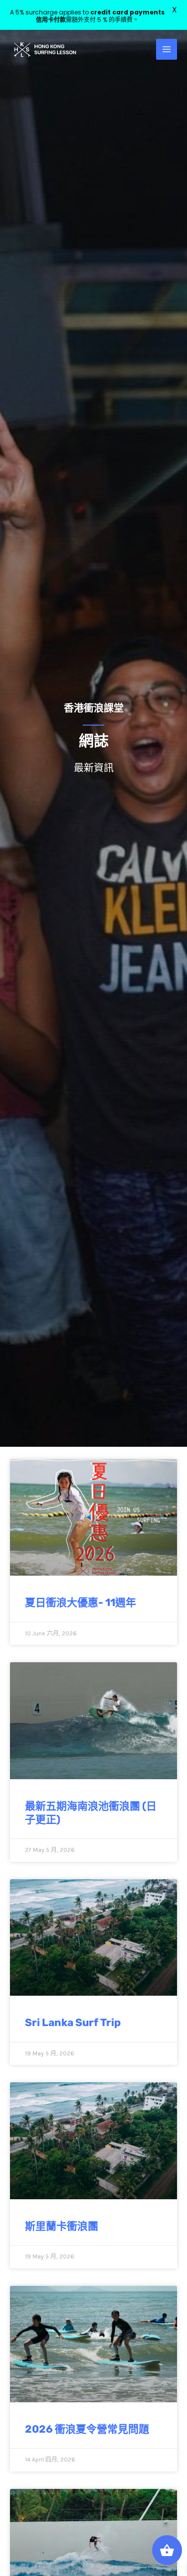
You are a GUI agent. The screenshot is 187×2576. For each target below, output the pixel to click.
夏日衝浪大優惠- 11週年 (81, 1602)
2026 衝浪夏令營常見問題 (87, 2429)
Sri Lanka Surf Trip (73, 2022)
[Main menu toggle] (167, 49)
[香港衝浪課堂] (45, 50)
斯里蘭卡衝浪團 (62, 2226)
